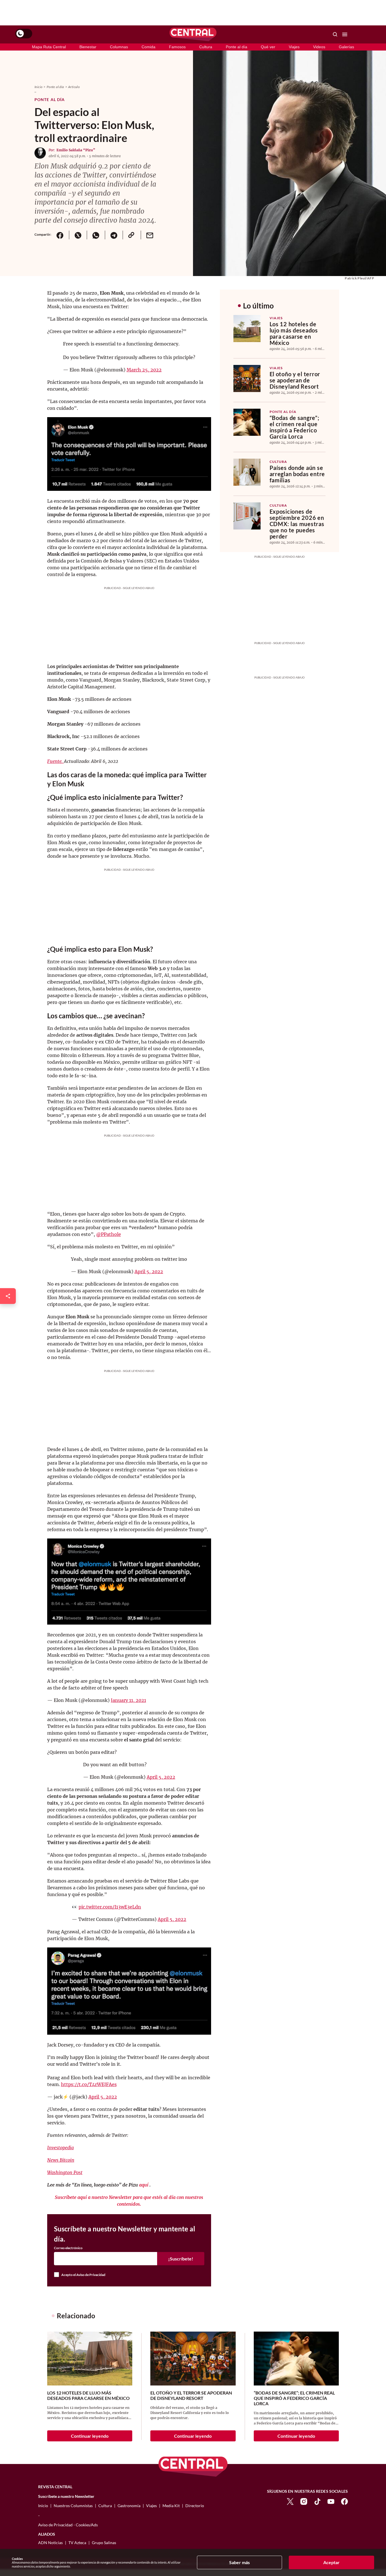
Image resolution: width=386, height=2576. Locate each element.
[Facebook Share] (60, 235)
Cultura (206, 47)
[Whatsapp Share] (96, 235)
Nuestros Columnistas (73, 2506)
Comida (148, 47)
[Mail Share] (150, 235)
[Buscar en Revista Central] (335, 34)
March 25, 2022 (144, 370)
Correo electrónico (68, 2248)
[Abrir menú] (345, 34)
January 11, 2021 (128, 1700)
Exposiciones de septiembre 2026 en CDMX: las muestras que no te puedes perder (297, 524)
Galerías (346, 47)
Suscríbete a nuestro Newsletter (66, 2496)
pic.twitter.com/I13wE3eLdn (110, 1907)
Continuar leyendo (90, 2436)
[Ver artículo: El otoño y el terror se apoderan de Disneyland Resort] (247, 378)
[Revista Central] (193, 34)
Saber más (239, 2562)
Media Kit (171, 2506)
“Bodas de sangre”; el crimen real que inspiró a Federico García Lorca (294, 427)
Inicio (38, 87)
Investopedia (60, 2148)
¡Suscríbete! (181, 2259)
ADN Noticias (50, 2543)
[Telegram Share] (114, 235)
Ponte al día (237, 47)
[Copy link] (132, 235)
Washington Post (65, 2172)
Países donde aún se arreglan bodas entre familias (297, 474)
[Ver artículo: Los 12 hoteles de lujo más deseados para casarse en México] (247, 329)
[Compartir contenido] (8, 1296)
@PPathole (109, 1234)
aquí (144, 2185)
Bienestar (88, 47)
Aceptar (331, 2562)
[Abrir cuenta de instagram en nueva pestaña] (304, 2501)
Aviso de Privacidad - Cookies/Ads (68, 2525)
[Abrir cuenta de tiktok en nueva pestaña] (317, 2501)
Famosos (177, 47)
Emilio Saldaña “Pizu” (76, 150)
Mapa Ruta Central (49, 47)
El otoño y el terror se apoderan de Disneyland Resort (295, 380)
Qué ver (268, 47)
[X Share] (78, 235)
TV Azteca (77, 2543)
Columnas (119, 47)
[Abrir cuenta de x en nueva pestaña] (290, 2501)
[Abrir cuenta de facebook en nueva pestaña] (344, 2501)
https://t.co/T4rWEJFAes (89, 2084)
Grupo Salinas (104, 2543)
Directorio (195, 2506)
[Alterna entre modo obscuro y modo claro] (24, 34)
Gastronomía (129, 2506)
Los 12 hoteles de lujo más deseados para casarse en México (294, 333)
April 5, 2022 (149, 1271)
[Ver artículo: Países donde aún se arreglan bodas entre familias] (247, 472)
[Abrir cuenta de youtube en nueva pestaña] (331, 2501)
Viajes (294, 47)
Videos (319, 47)
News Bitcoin (61, 2160)
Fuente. (56, 761)
